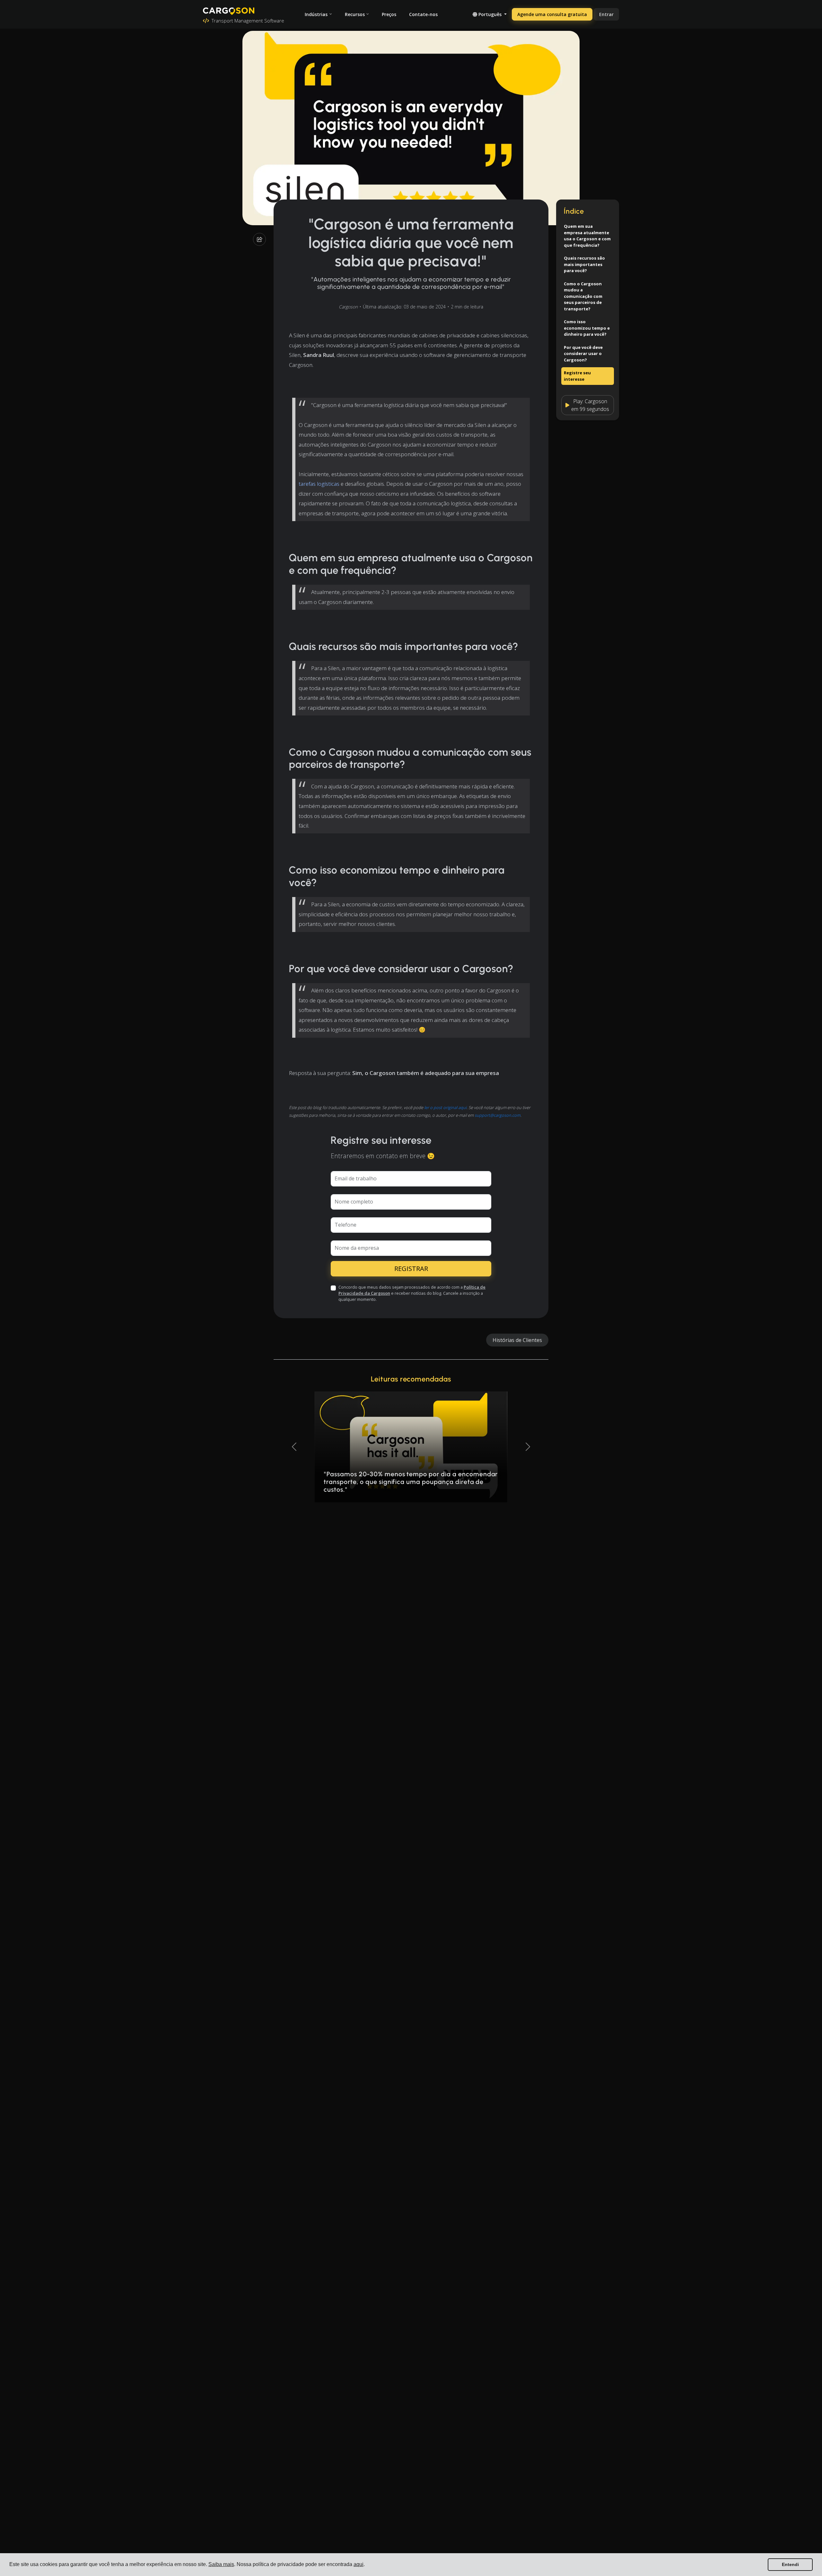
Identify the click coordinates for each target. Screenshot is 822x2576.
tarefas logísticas (319, 484)
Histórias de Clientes (517, 1340)
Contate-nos (423, 14)
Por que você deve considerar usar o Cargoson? (583, 354)
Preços (389, 14)
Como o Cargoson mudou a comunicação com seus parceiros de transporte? (583, 296)
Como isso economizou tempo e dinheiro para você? (587, 328)
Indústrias (316, 14)
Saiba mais (221, 2564)
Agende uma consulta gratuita (552, 14)
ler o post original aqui (445, 1107)
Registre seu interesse (577, 376)
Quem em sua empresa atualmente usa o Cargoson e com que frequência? (587, 236)
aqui (359, 2564)
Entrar (606, 14)
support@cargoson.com (498, 1115)
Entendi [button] (790, 2564)
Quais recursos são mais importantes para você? (584, 264)
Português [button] (490, 14)
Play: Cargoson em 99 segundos (590, 405)
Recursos (355, 14)
